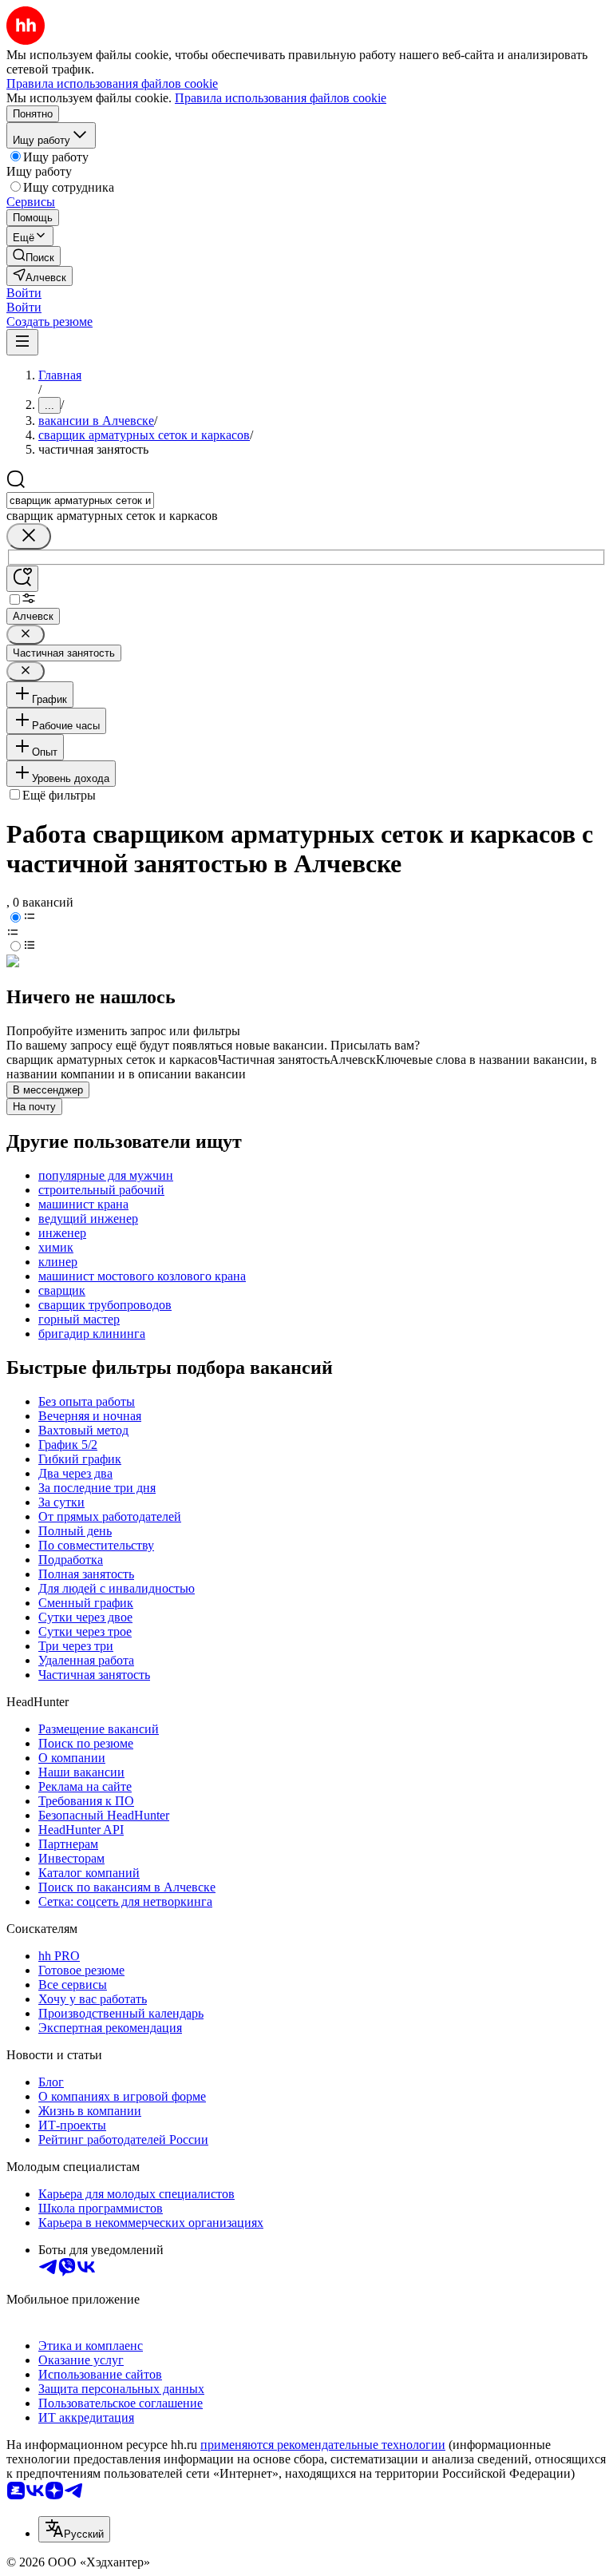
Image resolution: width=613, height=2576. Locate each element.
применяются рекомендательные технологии (323, 2445)
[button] (24, 293)
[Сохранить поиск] (22, 579)
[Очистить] (29, 536)
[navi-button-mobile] (22, 342)
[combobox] (80, 500)
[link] (34, 256)
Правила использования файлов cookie (281, 98)
